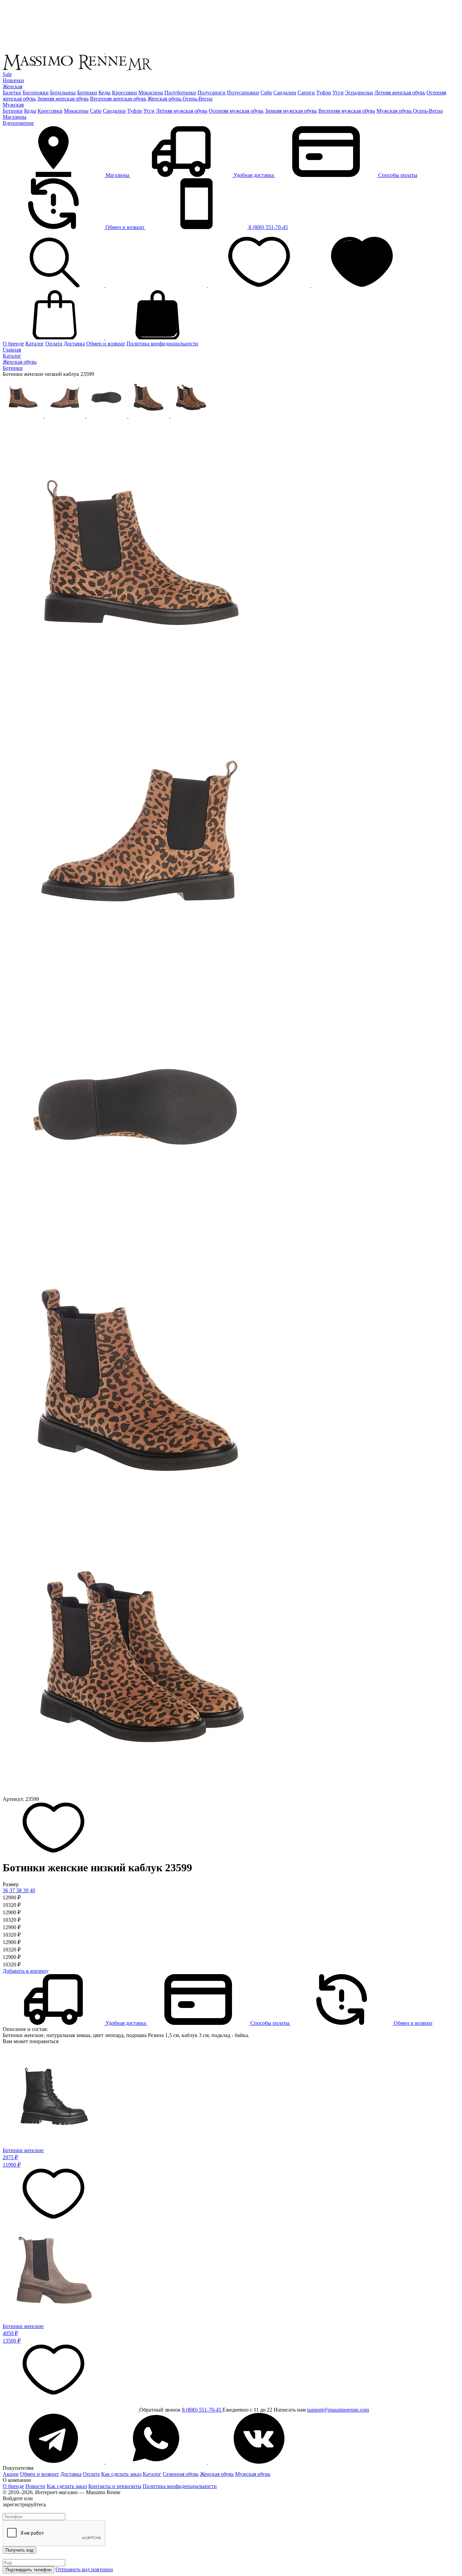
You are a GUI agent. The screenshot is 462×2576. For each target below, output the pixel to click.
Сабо (266, 93)
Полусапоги (212, 93)
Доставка (74, 344)
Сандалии (285, 93)
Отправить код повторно (84, 2569)
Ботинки (87, 93)
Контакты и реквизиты (115, 2486)
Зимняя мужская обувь (291, 111)
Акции (11, 2474)
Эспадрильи (359, 93)
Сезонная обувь (181, 2474)
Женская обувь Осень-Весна (180, 99)
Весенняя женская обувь (118, 99)
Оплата (54, 344)
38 (20, 1890)
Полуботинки (180, 93)
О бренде (13, 344)
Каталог (35, 344)
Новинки (13, 80)
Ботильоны (63, 93)
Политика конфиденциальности (180, 2486)
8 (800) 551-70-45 (268, 227)
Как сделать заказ (121, 2474)
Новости (35, 2486)
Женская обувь (217, 2474)
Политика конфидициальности (162, 344)
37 (13, 1890)
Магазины (15, 117)
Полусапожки (243, 93)
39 (26, 1890)
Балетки (12, 93)
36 (6, 1890)
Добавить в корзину (26, 1971)
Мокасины (151, 93)
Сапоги (306, 93)
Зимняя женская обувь (63, 99)
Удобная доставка (254, 175)
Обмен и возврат (125, 227)
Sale (7, 74)
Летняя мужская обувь (182, 111)
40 (32, 1890)
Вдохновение (18, 123)
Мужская (13, 105)
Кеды (105, 93)
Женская (13, 86)
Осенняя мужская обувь (236, 111)
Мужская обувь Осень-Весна (410, 111)
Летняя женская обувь (400, 93)
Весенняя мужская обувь (347, 111)
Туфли (324, 93)
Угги (338, 93)
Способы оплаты (397, 175)
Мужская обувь (253, 2474)
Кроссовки (124, 93)
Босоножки (36, 93)
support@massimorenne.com (338, 2410)
